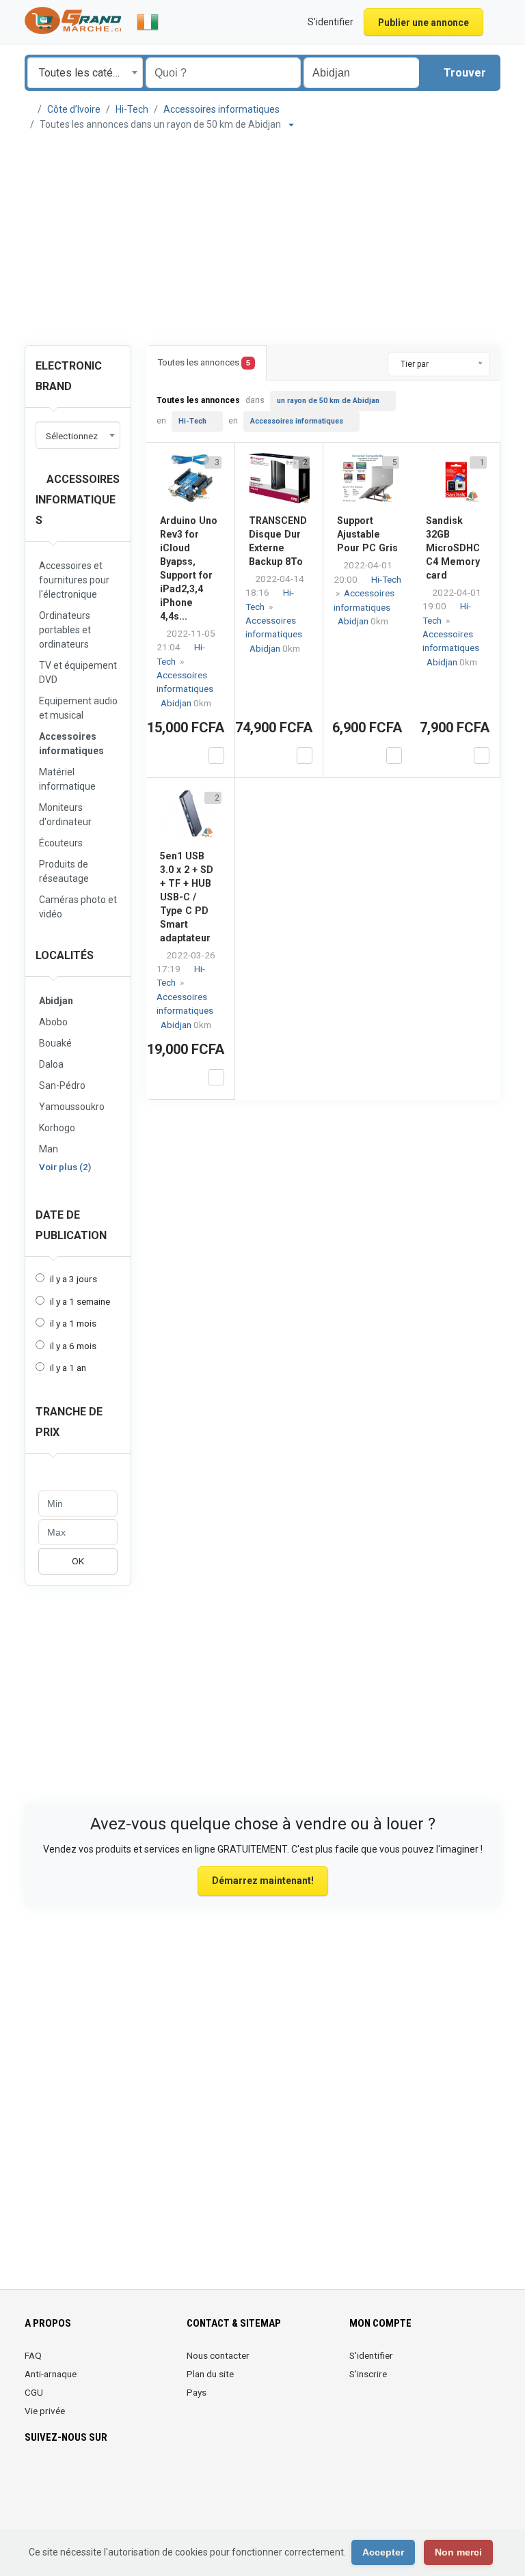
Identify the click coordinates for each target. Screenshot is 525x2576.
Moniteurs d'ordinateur (65, 815)
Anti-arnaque (51, 2374)
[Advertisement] (262, 238)
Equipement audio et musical (78, 708)
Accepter (383, 2552)
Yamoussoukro (72, 1107)
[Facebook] (33, 2478)
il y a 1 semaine (80, 1301)
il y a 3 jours (73, 1279)
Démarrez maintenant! (263, 1881)
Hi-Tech (132, 109)
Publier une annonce (423, 23)
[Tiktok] (129, 2478)
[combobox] (85, 73)
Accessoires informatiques (221, 109)
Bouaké (55, 1043)
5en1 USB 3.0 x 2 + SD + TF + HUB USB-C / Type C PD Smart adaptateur (187, 897)
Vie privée (45, 2411)
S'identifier (371, 2355)
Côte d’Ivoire (74, 109)
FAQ (33, 2355)
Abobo (53, 1022)
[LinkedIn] (91, 2478)
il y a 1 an (68, 1368)
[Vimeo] (167, 2478)
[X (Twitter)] (52, 2478)
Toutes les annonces (204, 362)
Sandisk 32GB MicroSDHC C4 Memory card (453, 548)
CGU (34, 2392)
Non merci (458, 2552)
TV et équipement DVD (78, 673)
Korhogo (57, 1128)
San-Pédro (62, 1085)
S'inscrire (368, 2374)
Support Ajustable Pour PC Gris (367, 534)
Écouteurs (61, 843)
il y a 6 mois (73, 1346)
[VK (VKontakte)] (33, 2504)
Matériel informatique (67, 779)
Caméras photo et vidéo (78, 907)
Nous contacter (218, 2355)
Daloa (51, 1064)
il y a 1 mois (73, 1323)
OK (78, 1561)
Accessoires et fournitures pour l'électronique (74, 580)
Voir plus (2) (65, 1167)
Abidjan (56, 1001)
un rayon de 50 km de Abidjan (328, 401)
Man (49, 1149)
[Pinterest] (110, 2478)
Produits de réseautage (64, 871)
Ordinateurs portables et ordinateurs (65, 630)
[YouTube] (148, 2478)
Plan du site (210, 2374)
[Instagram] (71, 2478)
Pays (197, 2392)
